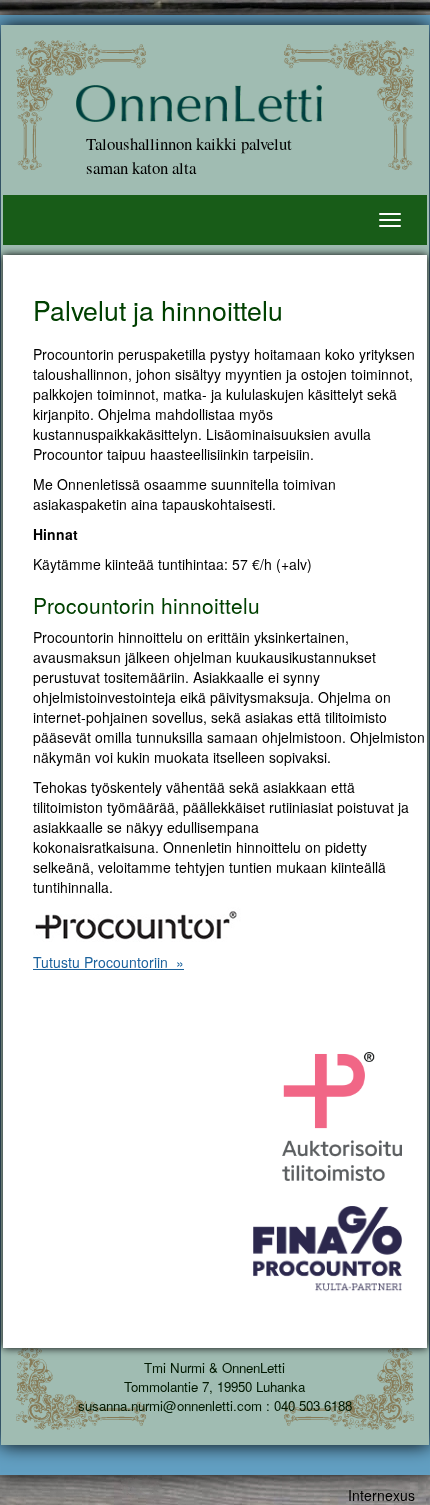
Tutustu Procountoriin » (108, 962)
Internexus (381, 1495)
